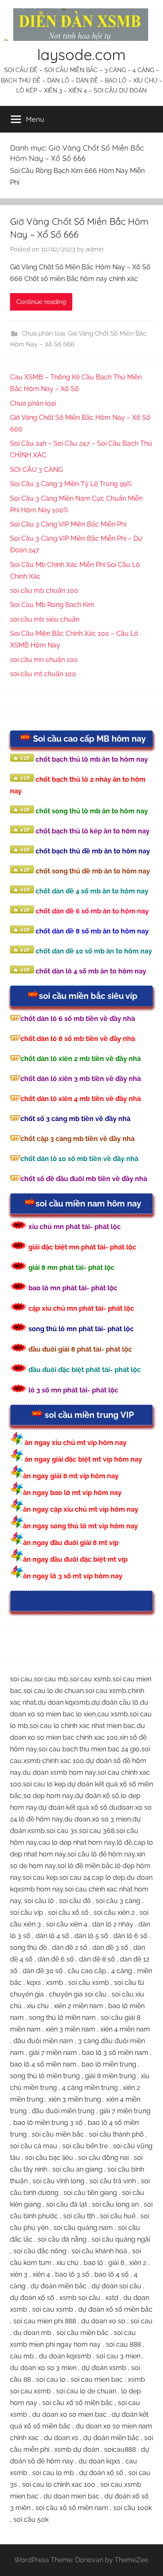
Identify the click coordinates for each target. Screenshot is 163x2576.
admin (95, 249)
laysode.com (81, 54)
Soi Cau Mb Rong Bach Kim (52, 605)
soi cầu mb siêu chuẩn (45, 619)
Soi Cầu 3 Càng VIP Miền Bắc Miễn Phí (68, 524)
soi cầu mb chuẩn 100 (44, 591)
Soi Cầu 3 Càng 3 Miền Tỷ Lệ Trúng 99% (71, 484)
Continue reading (41, 302)
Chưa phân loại (43, 334)
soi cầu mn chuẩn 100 (44, 660)
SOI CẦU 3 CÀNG (36, 470)
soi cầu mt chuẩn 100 (43, 674)
